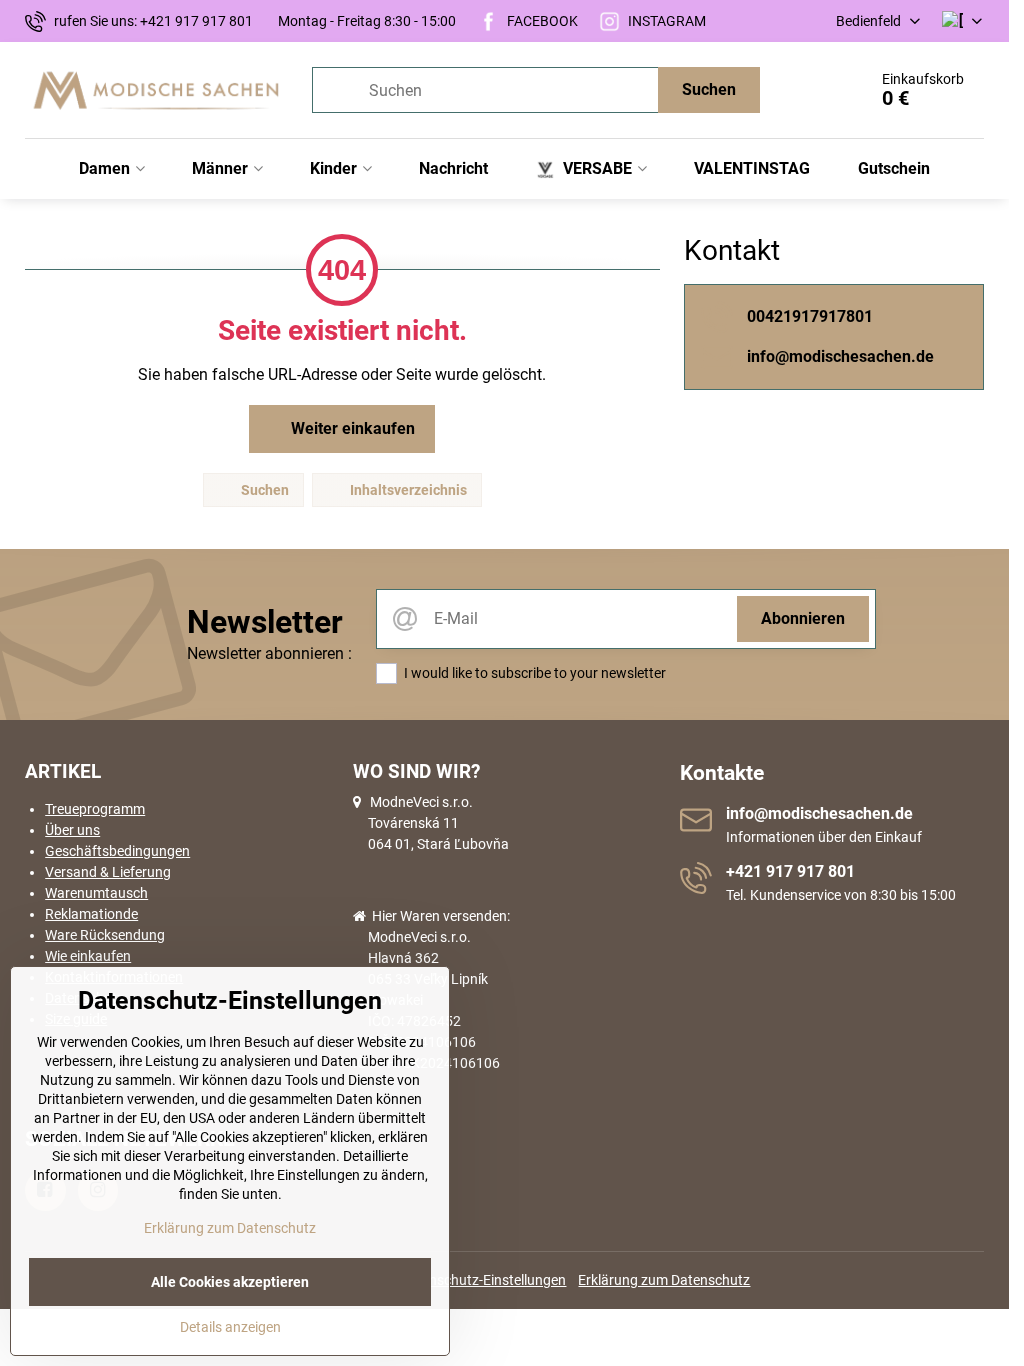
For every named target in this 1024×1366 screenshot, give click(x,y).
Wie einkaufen (88, 956)
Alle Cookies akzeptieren (230, 1282)
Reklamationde (91, 914)
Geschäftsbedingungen (117, 851)
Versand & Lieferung (108, 872)
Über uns (72, 830)
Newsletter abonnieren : (269, 653)
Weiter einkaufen (351, 428)
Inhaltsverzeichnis (407, 490)
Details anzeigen (230, 1327)
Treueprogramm (95, 809)
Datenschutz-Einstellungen (483, 1280)
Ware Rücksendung (105, 935)
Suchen (709, 89)
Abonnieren (803, 618)
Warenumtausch (96, 893)
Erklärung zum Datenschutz (664, 1280)
